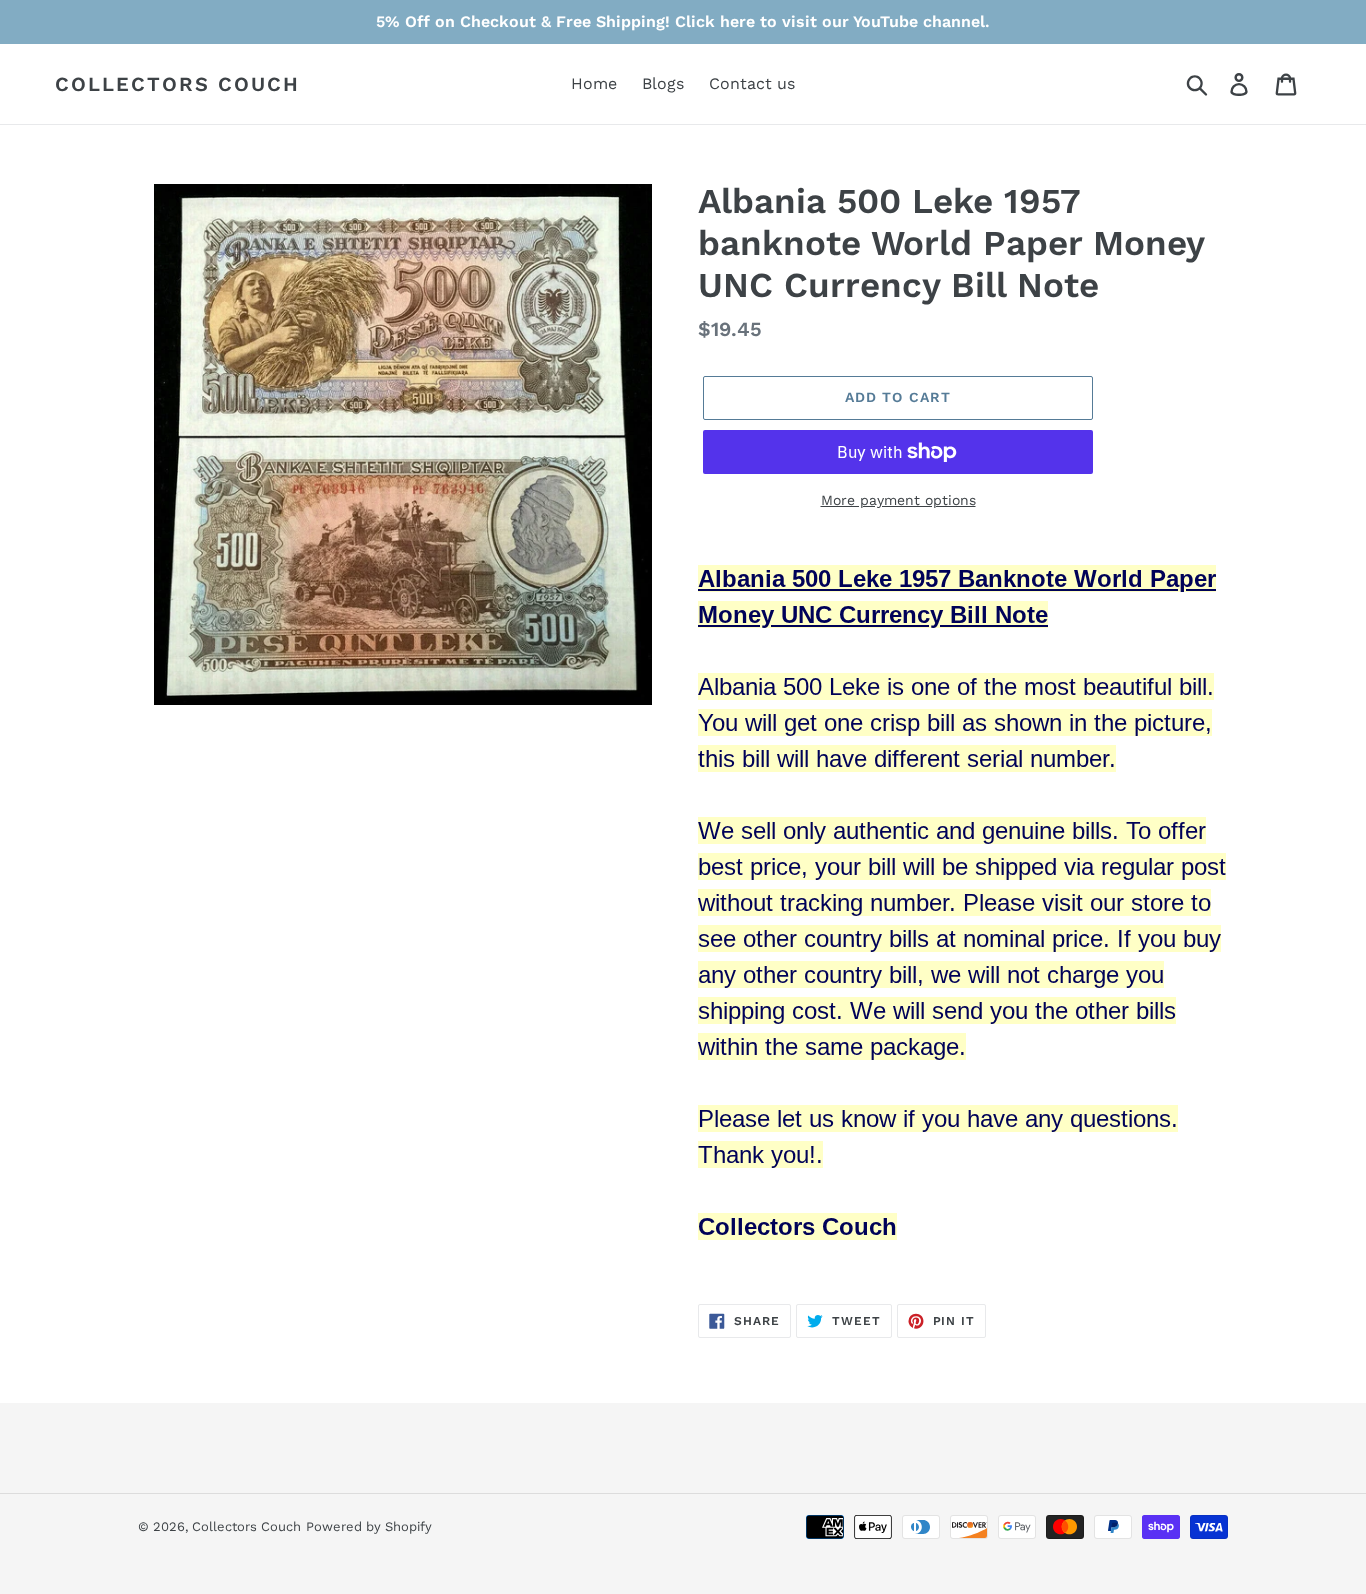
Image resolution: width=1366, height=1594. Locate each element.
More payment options (898, 500)
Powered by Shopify (369, 1526)
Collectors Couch (177, 84)
